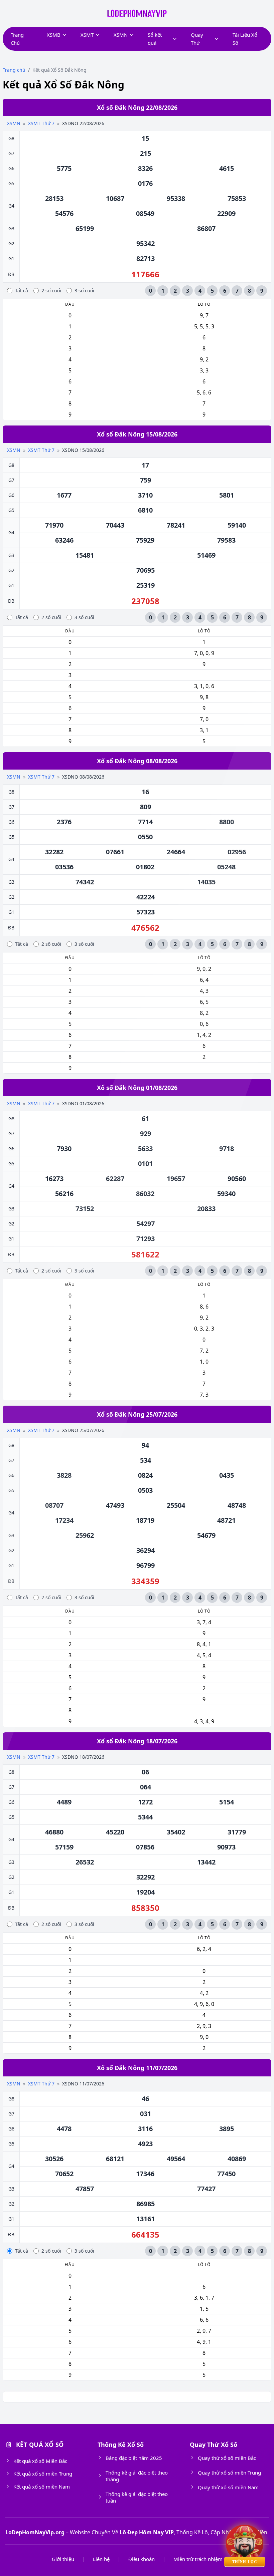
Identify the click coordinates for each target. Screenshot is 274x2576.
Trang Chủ (17, 39)
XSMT (87, 35)
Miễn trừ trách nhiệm (198, 2559)
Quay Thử (197, 39)
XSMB (54, 35)
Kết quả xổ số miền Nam (42, 2487)
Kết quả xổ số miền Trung (43, 2474)
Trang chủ (14, 70)
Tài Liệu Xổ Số (245, 39)
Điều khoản (142, 2559)
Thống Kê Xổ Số (121, 2445)
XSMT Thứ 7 (41, 123)
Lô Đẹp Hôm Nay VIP (147, 2532)
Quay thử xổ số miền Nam (228, 2487)
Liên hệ (101, 2559)
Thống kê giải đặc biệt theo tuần (137, 2497)
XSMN (121, 35)
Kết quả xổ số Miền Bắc (40, 2461)
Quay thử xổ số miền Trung (229, 2473)
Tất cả (22, 291)
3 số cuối (84, 291)
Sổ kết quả (155, 39)
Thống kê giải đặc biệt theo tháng (137, 2476)
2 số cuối (51, 291)
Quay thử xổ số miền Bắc (227, 2458)
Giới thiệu (63, 2559)
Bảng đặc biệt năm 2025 (134, 2458)
